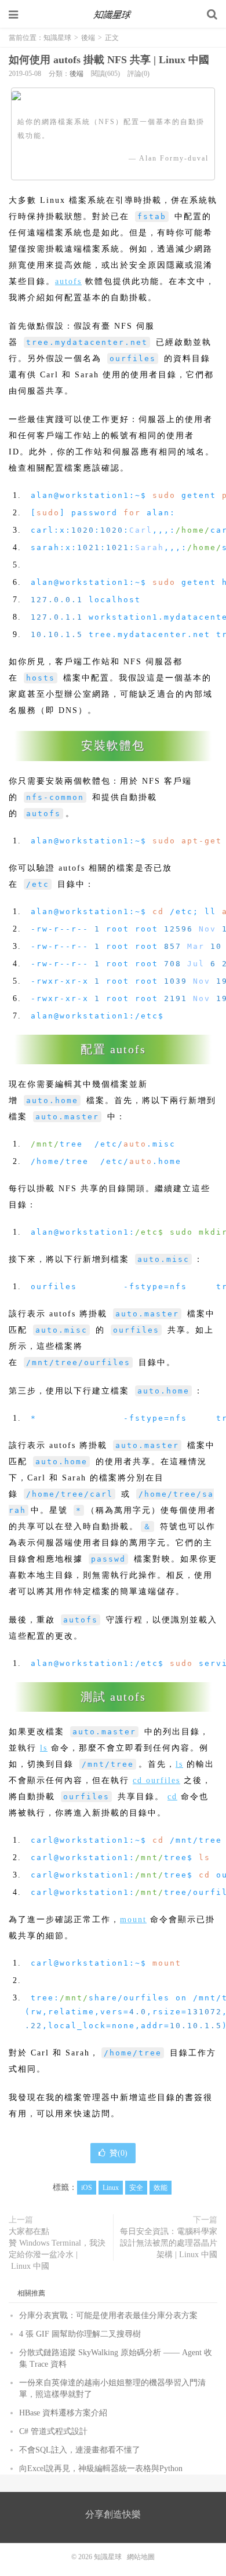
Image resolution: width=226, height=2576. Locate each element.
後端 (88, 38)
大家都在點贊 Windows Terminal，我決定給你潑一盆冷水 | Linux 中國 (57, 2249)
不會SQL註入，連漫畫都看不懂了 (80, 2450)
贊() (119, 2153)
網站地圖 (141, 2557)
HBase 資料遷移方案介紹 (63, 2413)
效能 (161, 2188)
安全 (136, 2188)
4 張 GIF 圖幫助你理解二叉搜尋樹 (80, 2334)
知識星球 (113, 14)
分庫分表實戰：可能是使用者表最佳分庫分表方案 (108, 2315)
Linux (111, 2188)
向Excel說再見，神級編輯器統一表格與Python (101, 2468)
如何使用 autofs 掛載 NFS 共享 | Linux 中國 (109, 60)
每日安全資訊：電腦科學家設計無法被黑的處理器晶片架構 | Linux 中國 (169, 2243)
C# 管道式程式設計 (53, 2431)
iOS (87, 2188)
